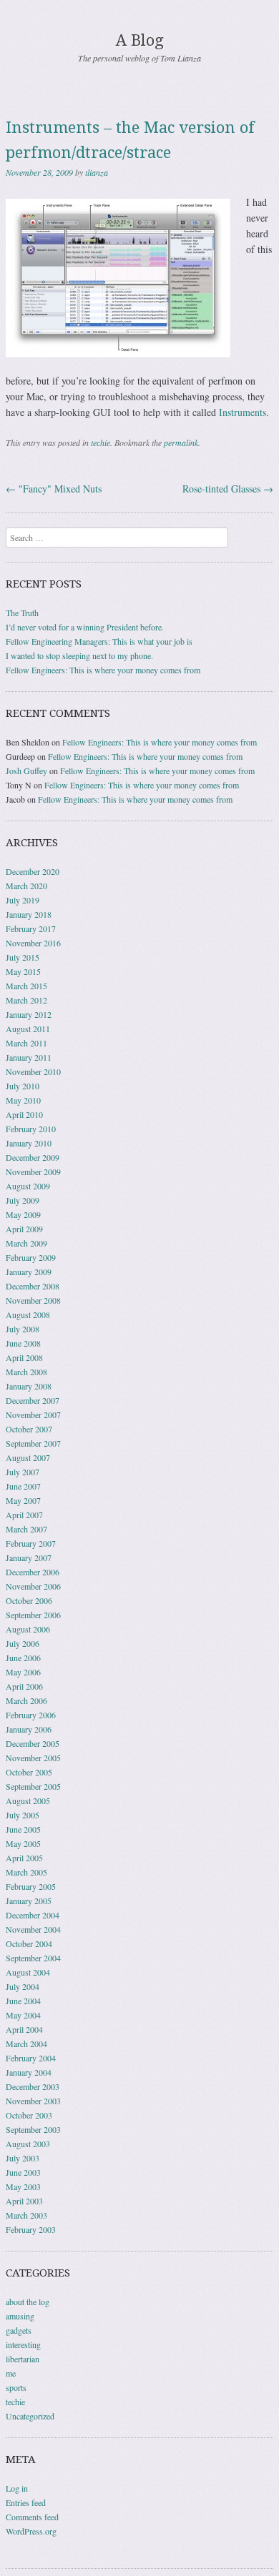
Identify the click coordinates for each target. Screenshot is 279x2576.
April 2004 (24, 2029)
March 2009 (26, 1243)
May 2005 (23, 1843)
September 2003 (33, 2129)
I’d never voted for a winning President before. (85, 627)
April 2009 (24, 1229)
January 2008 (29, 1386)
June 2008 (23, 1343)
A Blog (140, 40)
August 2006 (28, 1629)
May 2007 (23, 1500)
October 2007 (29, 1429)
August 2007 (28, 1457)
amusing (20, 2316)
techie (101, 442)
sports (16, 2387)
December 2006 (33, 1572)
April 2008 (24, 1357)
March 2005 (26, 1872)
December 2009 (33, 1157)
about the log (28, 2302)
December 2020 (33, 871)
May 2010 (23, 1100)
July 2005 (23, 1815)
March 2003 (26, 2215)
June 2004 (23, 2001)
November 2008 (33, 1300)
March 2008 (26, 1372)
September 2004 (33, 1958)
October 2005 (29, 1772)
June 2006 (23, 1658)
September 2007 (33, 1443)
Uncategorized (30, 2416)
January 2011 (29, 1057)
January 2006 (29, 1729)
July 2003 (23, 2158)
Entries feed (26, 2502)
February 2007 (31, 1543)
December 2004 (33, 1915)
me (11, 2373)
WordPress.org (31, 2531)
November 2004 (33, 1929)
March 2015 (26, 986)
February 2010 (31, 1129)
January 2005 (29, 1901)
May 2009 (23, 1214)
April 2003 (24, 2201)
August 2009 (28, 1186)
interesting (23, 2344)
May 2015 (23, 971)
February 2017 (31, 928)
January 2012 (29, 1014)
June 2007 (23, 1486)
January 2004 (29, 2072)
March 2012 (26, 1000)
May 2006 (23, 1672)
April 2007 (24, 1515)
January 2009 (29, 1272)
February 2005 (31, 1886)
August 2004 (28, 1972)
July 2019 (23, 900)
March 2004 (26, 2044)
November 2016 (33, 943)
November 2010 (33, 1071)
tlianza (97, 172)
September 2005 (33, 1786)
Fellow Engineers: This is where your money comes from (103, 670)
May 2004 (23, 2015)
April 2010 (24, 1114)
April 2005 (24, 1858)
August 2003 (28, 2144)
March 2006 (26, 1700)
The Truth (22, 613)
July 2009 (23, 1200)
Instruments (243, 412)
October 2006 (29, 1600)
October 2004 (29, 1943)
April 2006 (24, 1686)
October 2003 (29, 2115)
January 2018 (29, 914)
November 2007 (33, 1415)
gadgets (19, 2330)
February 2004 (31, 2058)
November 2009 (33, 1171)
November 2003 (33, 2101)
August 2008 (28, 1314)
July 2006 (23, 1643)
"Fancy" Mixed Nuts (54, 489)
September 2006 (33, 1615)
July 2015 (23, 957)
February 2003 (31, 2229)
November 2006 (33, 1586)
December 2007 (33, 1400)
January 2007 (29, 1557)
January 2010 (29, 1143)
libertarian (23, 2359)
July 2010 (23, 1086)
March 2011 (26, 1043)
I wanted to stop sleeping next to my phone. (79, 655)
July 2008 (23, 1329)
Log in (17, 2488)
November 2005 (33, 1758)
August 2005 (28, 1800)
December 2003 (33, 2086)
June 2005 (23, 1829)
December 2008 (33, 1286)
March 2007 (26, 1529)
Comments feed (32, 2517)
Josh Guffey (26, 771)
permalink (181, 442)
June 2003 (23, 2172)
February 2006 (31, 1715)
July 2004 (23, 1986)
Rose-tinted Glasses (228, 489)
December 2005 (33, 1743)
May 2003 (23, 2186)
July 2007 (23, 1472)
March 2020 (26, 886)
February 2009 (31, 1257)
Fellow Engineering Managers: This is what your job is (99, 641)
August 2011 (28, 1029)
